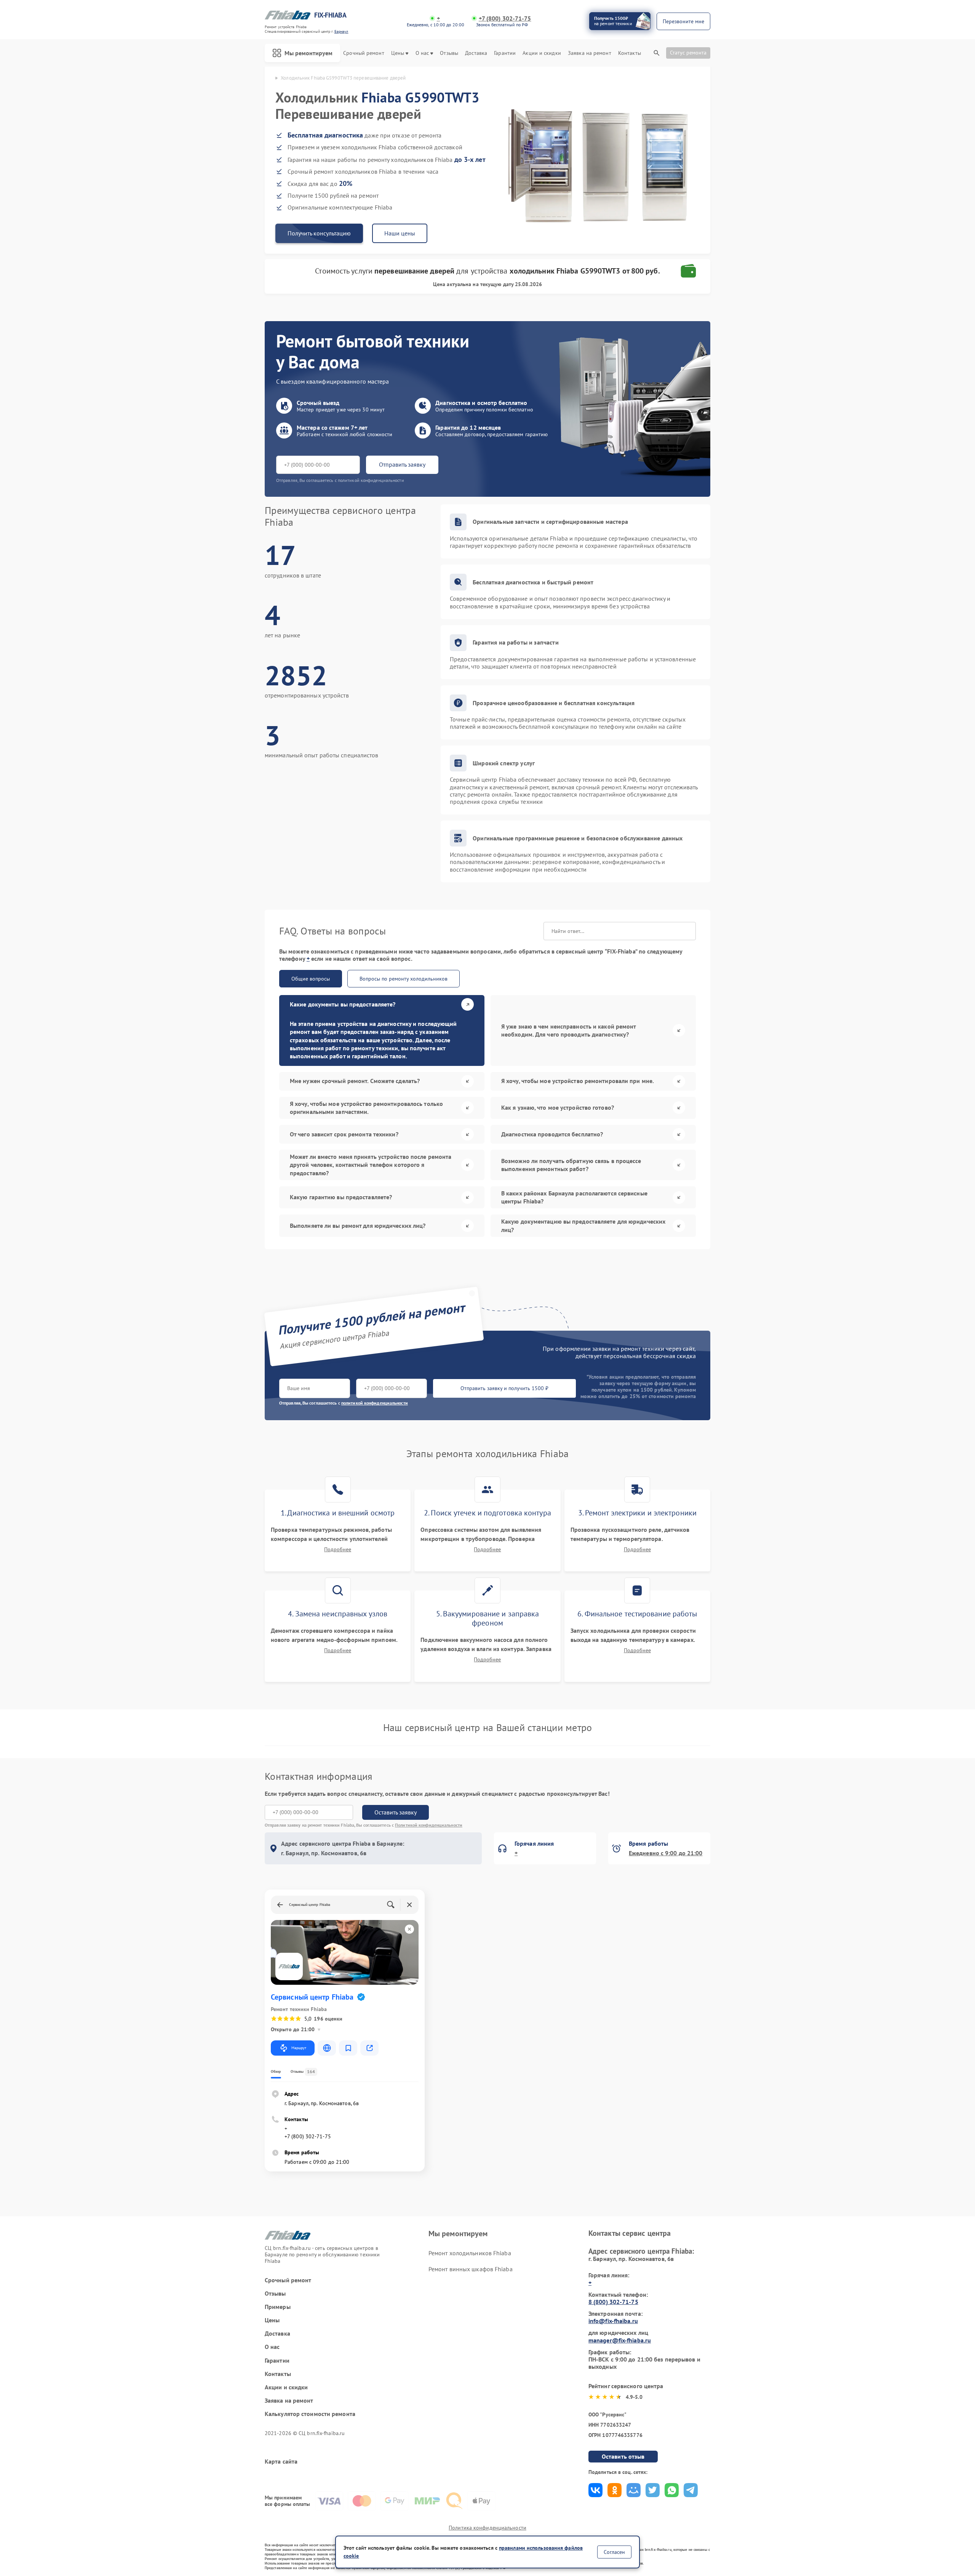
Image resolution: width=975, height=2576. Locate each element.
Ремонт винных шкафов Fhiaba (471, 2269)
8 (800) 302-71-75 (613, 2302)
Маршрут (299, 2048)
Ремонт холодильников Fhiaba (470, 2253)
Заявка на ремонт (590, 53)
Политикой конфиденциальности (429, 1825)
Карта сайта (281, 2462)
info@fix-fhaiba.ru (613, 2321)
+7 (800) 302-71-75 (505, 18)
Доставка (476, 53)
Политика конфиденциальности (487, 2528)
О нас (422, 53)
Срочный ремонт (364, 53)
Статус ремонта (688, 53)
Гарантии (505, 53)
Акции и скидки (542, 53)
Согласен (614, 2552)
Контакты (630, 53)
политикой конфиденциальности (375, 1403)
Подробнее (338, 1550)
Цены (398, 53)
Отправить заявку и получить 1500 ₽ (504, 1388)
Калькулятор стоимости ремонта (310, 2414)
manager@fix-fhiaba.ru (620, 2340)
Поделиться (595, 2490)
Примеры (278, 2307)
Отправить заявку (402, 464)
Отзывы (449, 53)
